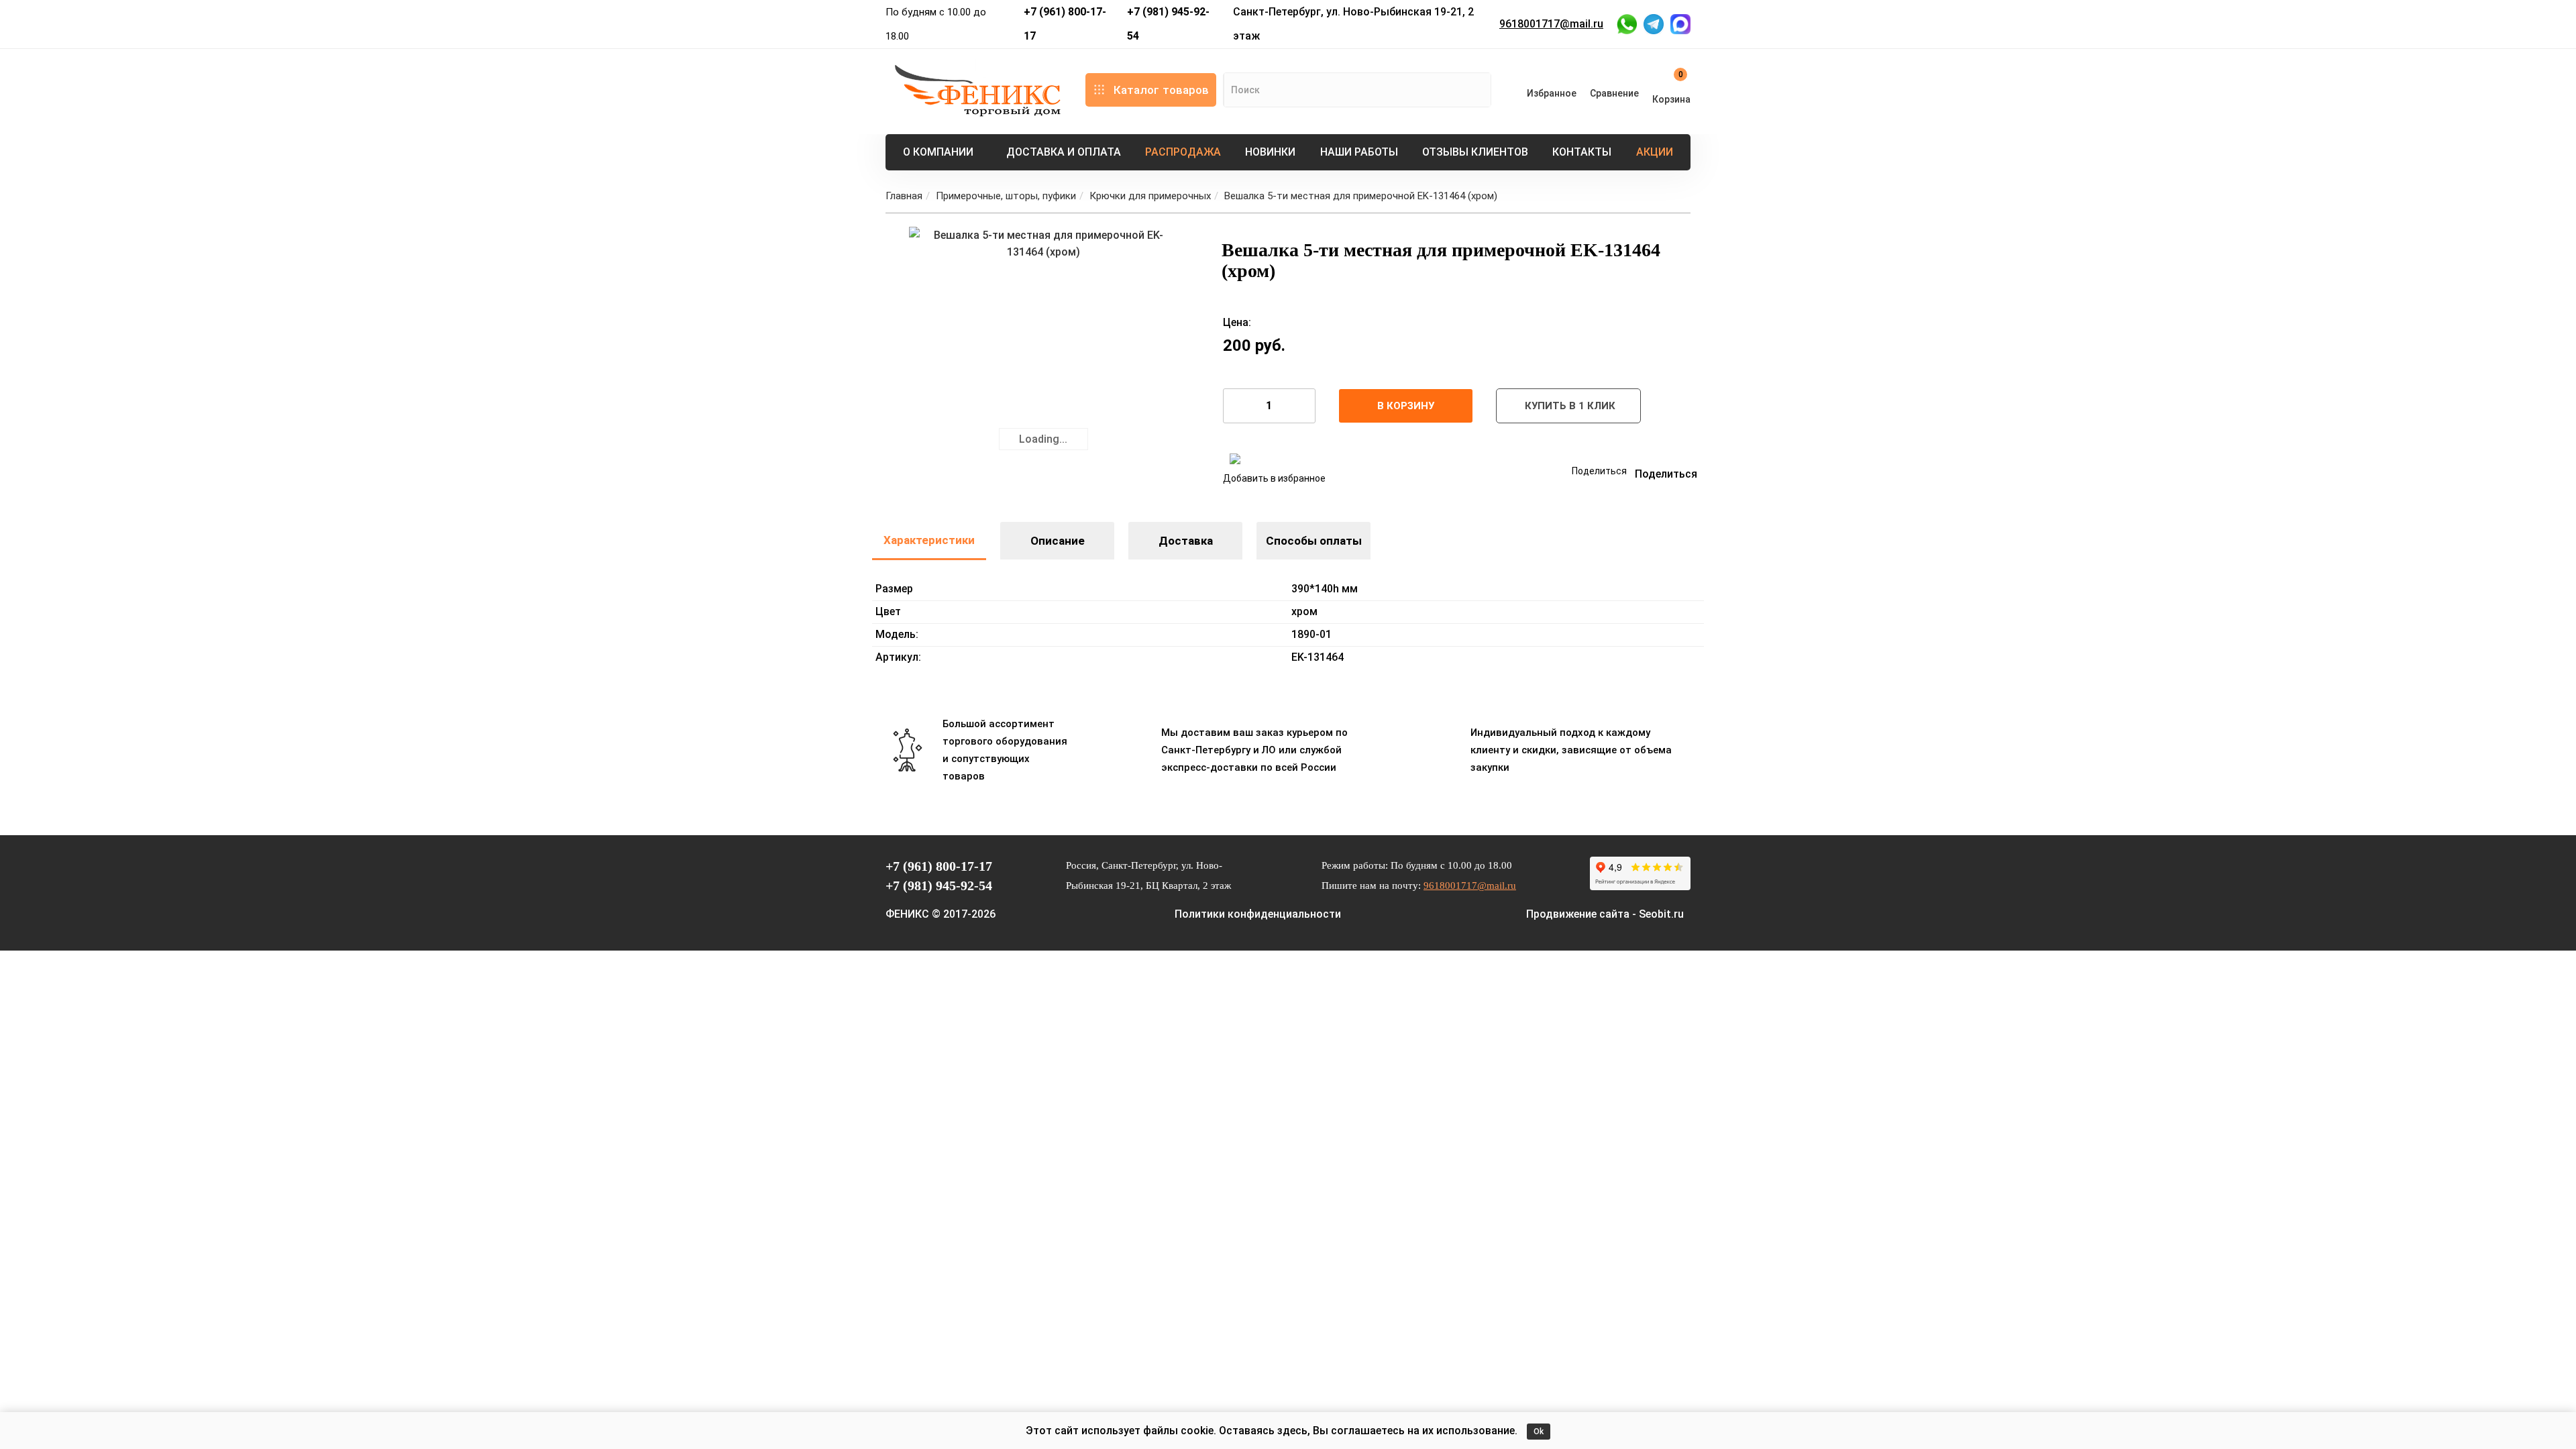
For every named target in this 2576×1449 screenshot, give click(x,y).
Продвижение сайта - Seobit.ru (1605, 914)
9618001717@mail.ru (1551, 24)
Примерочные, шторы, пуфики (1006, 196)
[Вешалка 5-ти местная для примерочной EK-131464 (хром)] (1043, 361)
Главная (904, 196)
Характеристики (929, 540)
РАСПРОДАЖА (1183, 152)
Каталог (1161, 90)
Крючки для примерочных (1150, 196)
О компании (938, 152)
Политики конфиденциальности (1258, 914)
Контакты (1582, 152)
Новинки (1270, 152)
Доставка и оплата (1064, 152)
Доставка (1186, 541)
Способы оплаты (1314, 541)
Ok (1539, 1432)
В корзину (1406, 406)
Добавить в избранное (1274, 478)
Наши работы (1359, 152)
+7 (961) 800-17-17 (1065, 24)
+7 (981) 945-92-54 (1168, 24)
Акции (1655, 152)
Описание (1058, 541)
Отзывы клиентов (1475, 152)
